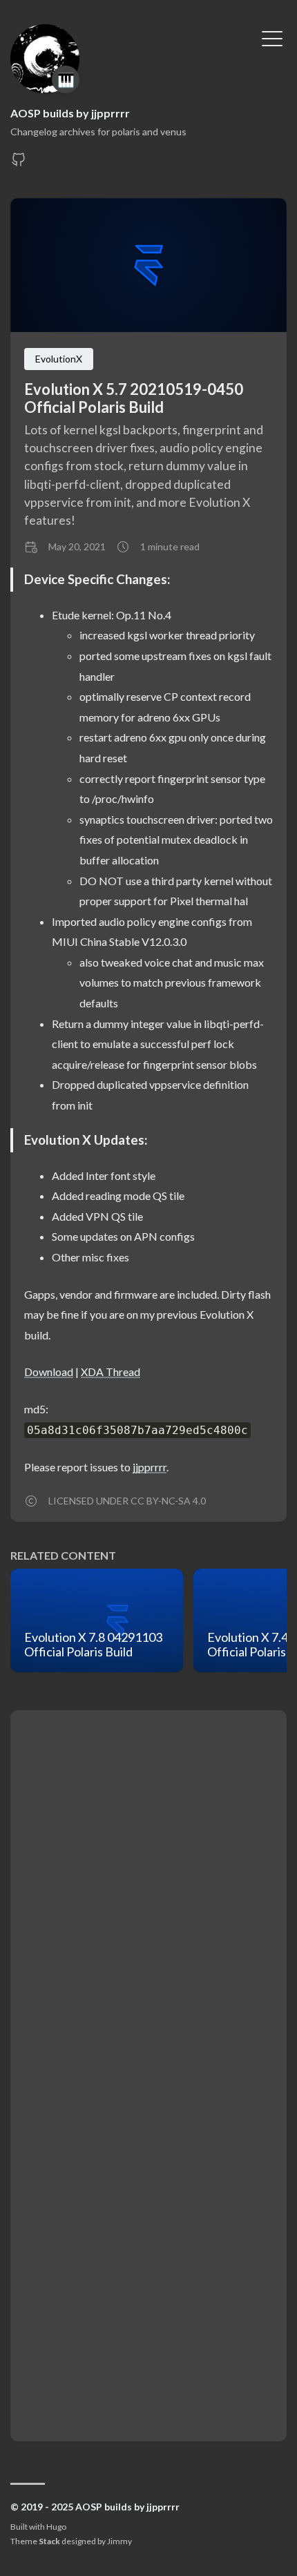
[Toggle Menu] (272, 37)
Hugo (56, 2527)
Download (49, 1372)
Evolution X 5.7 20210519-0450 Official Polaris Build (134, 398)
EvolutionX (59, 359)
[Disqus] (148, 1897)
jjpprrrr (150, 1467)
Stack (49, 2541)
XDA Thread (111, 1372)
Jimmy (119, 2541)
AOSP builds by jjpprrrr (70, 113)
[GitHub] (19, 163)
